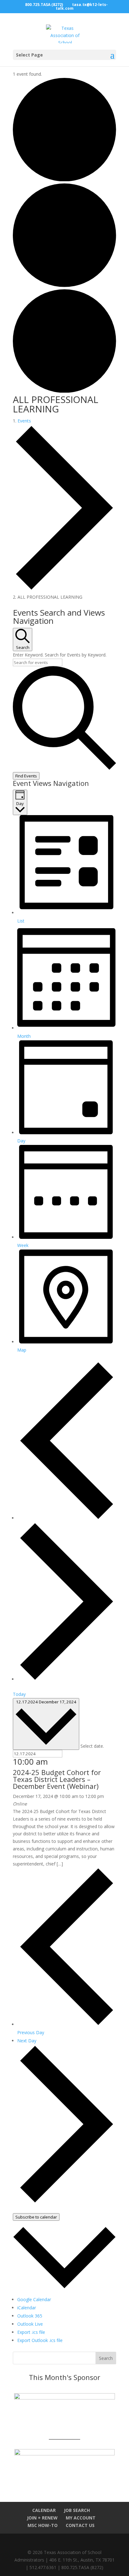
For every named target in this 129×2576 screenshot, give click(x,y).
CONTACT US (80, 2525)
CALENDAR (44, 2510)
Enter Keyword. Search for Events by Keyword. (60, 655)
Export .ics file (31, 2332)
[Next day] (67, 1679)
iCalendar (27, 2308)
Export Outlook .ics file (40, 2340)
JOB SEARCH (77, 2510)
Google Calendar (34, 2299)
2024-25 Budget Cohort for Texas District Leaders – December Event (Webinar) (57, 1779)
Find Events (26, 776)
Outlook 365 (30, 2316)
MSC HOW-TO (43, 2525)
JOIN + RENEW (42, 2518)
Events (24, 421)
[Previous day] (67, 1518)
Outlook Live (30, 2324)
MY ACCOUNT (81, 2518)
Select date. (92, 1746)
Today (19, 1694)
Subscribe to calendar (36, 2217)
